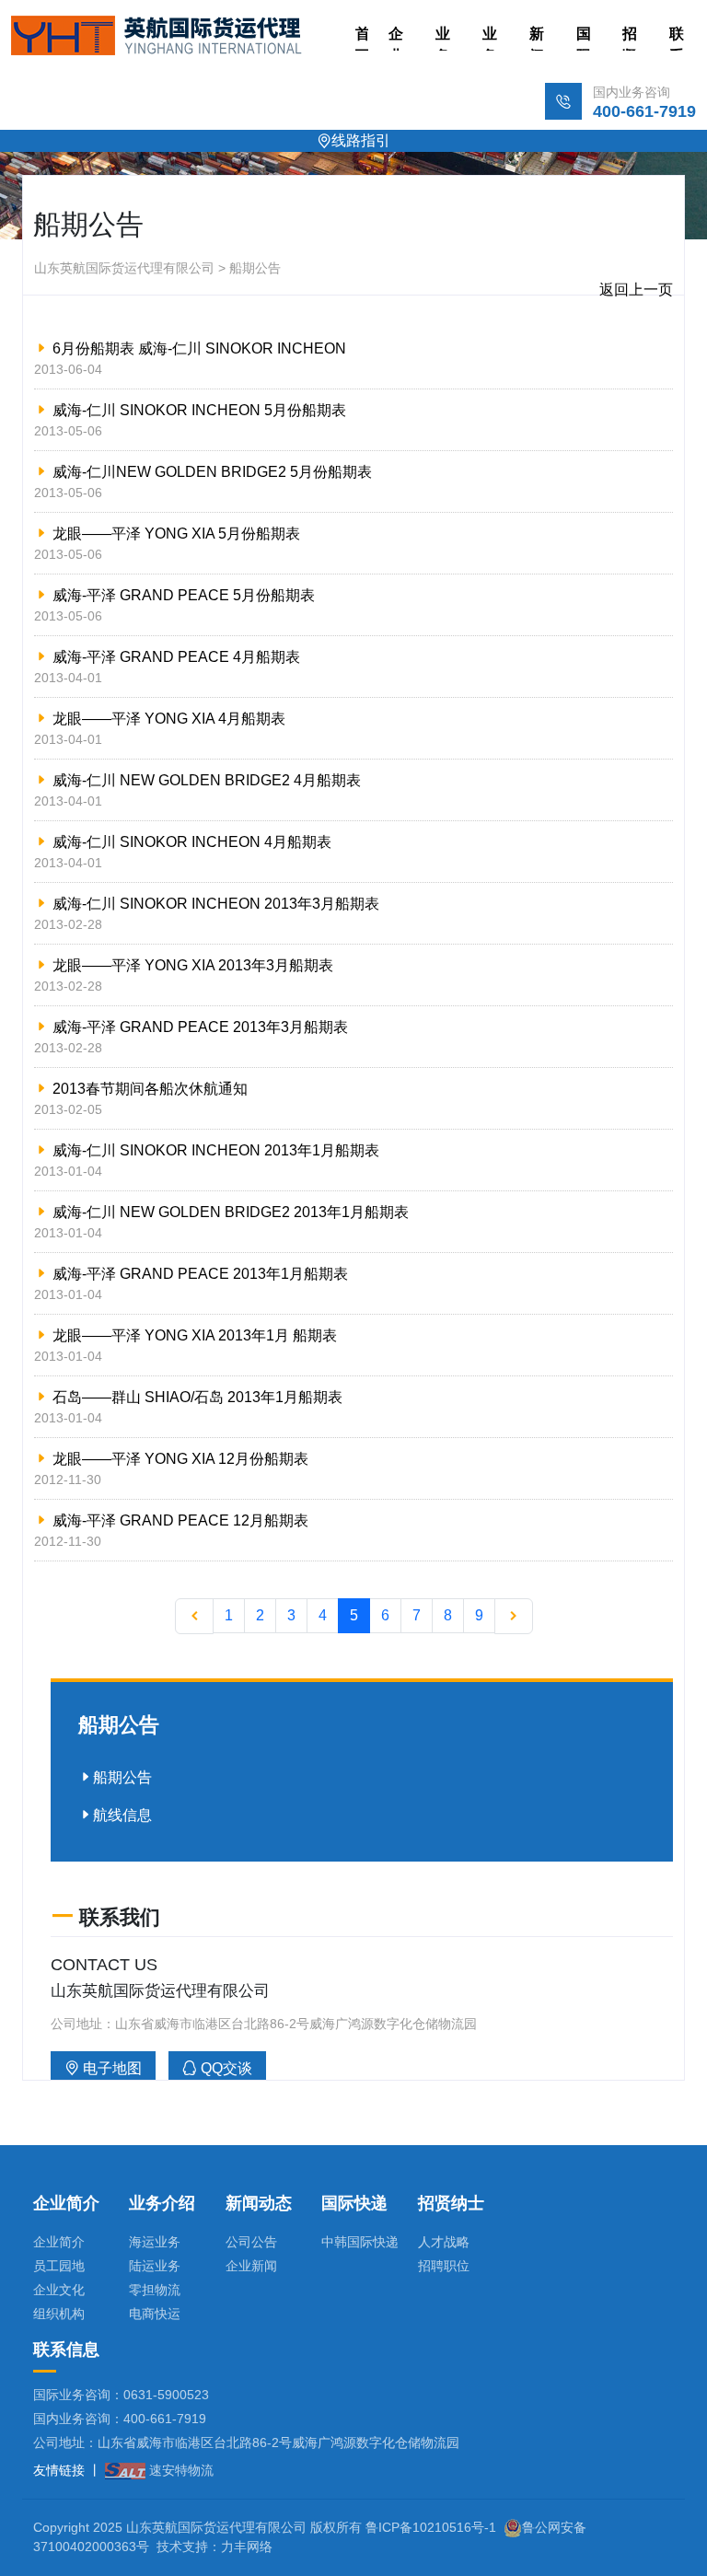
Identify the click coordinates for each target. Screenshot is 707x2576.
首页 (363, 38)
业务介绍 (490, 38)
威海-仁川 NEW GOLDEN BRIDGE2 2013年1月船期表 (231, 1212)
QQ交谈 (225, 2068)
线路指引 (361, 140)
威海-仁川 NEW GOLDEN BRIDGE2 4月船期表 (207, 780)
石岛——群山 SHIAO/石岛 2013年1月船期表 (197, 1397)
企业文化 (59, 2290)
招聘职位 (444, 2266)
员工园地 (59, 2266)
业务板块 (443, 38)
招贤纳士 (630, 38)
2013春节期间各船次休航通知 (150, 1089)
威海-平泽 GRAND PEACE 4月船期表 (176, 657)
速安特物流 (180, 2470)
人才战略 (444, 2242)
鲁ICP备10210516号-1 (431, 2527)
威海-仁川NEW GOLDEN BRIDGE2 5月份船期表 (212, 472)
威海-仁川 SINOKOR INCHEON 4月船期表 (192, 842)
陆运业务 (155, 2266)
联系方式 (677, 38)
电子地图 (110, 2068)
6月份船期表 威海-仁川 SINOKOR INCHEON (199, 348)
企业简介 (396, 38)
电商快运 (155, 2314)
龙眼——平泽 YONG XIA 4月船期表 (169, 719)
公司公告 (251, 2242)
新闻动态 (537, 38)
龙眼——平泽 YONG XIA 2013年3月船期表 (193, 965)
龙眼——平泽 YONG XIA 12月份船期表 (180, 1459)
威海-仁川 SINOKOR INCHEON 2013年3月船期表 (216, 904)
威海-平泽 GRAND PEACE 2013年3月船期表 (200, 1027)
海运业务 (155, 2242)
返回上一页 (636, 290)
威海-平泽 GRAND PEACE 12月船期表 (180, 1520)
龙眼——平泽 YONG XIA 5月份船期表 (176, 534)
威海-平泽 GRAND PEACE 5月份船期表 (184, 595)
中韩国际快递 (360, 2242)
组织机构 (59, 2314)
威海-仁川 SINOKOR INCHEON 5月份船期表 (199, 410)
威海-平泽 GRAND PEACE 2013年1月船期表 (200, 1274)
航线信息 (122, 1815)
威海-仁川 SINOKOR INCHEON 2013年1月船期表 (216, 1150)
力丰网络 (247, 2547)
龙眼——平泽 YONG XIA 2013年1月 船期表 (195, 1335)
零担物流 (155, 2290)
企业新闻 (251, 2266)
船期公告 (122, 1777)
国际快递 (584, 38)
